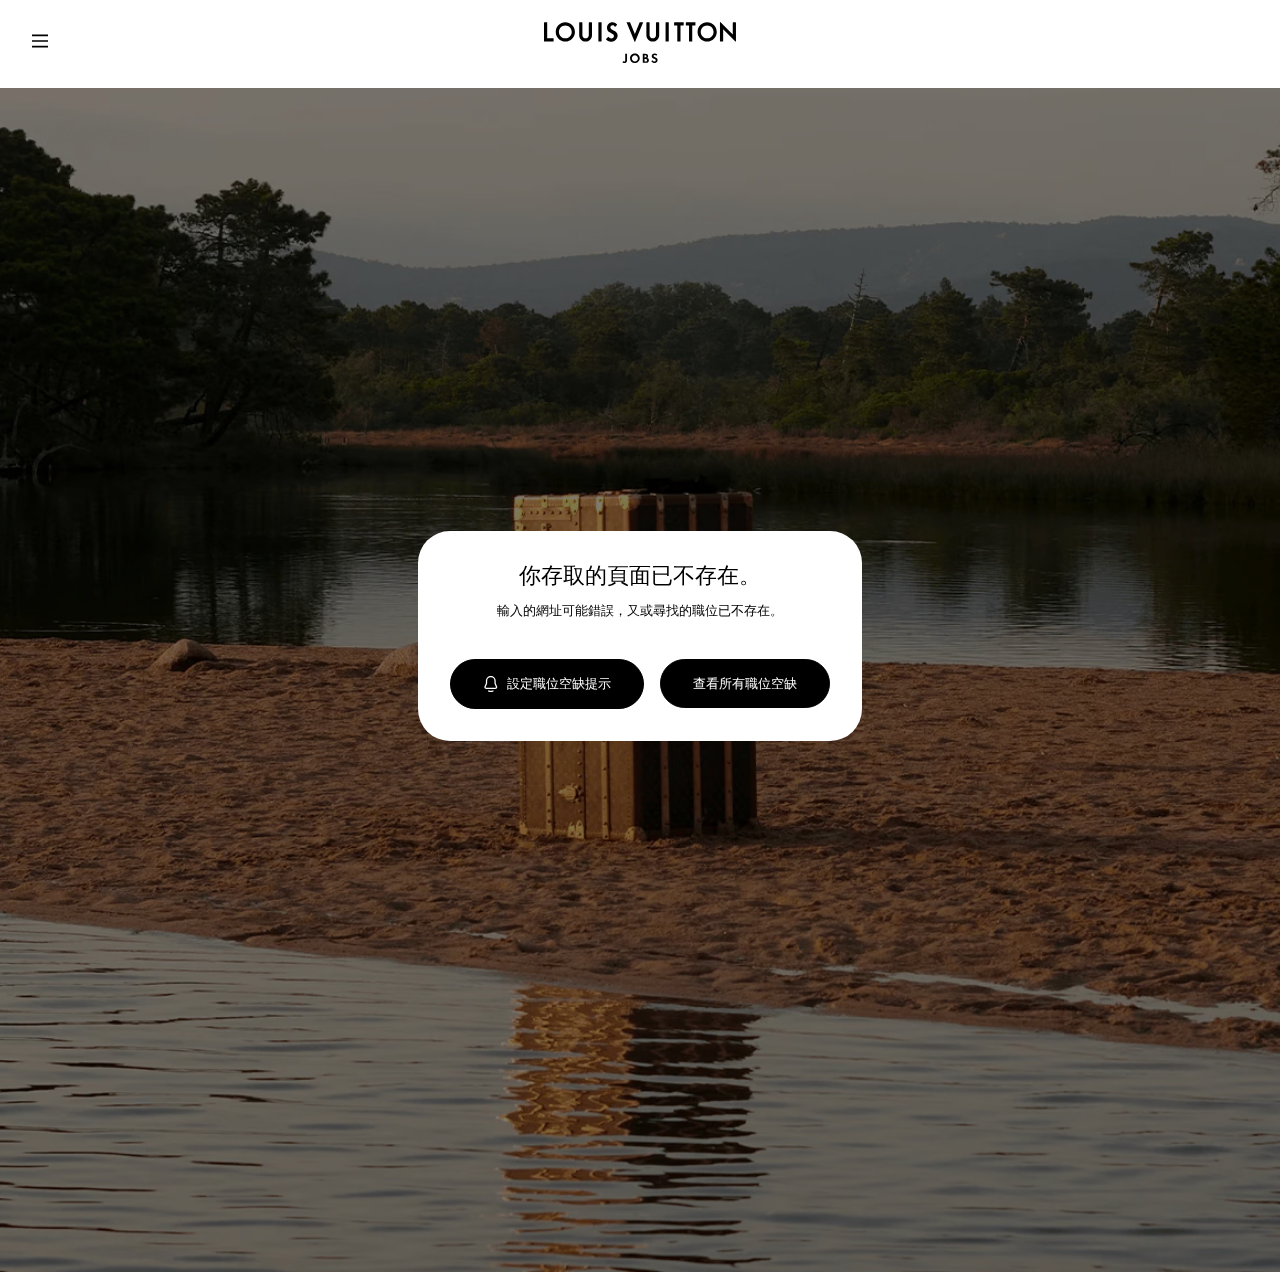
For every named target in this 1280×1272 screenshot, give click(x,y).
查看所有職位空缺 (745, 683)
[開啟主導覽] (40, 44)
